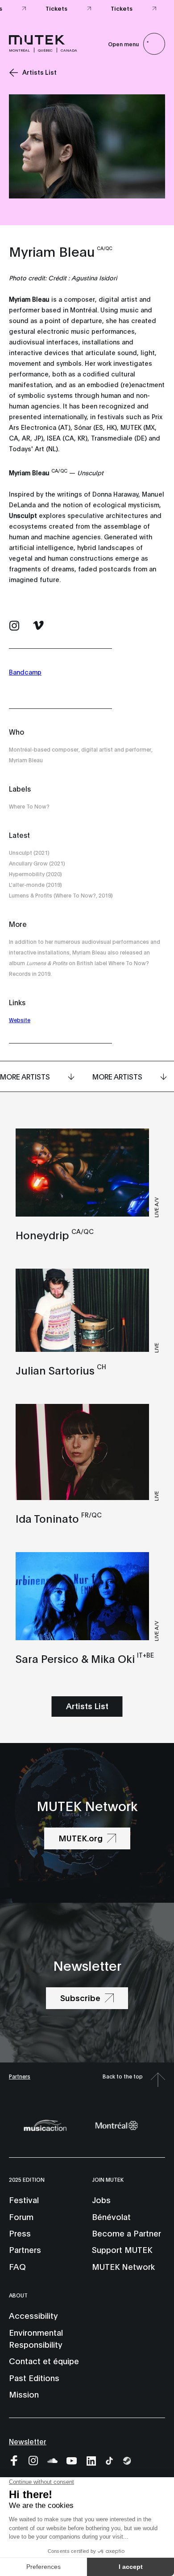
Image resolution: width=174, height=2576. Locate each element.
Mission (24, 2394)
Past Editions (34, 2378)
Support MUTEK (122, 2249)
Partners (20, 2076)
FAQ (17, 2266)
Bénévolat (111, 2216)
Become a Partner (126, 2233)
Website (20, 1020)
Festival (24, 2200)
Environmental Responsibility (36, 2338)
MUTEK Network (123, 2266)
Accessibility (33, 2315)
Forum (21, 2216)
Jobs (101, 2200)
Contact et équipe (44, 2361)
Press (20, 2233)
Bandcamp (25, 672)
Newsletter (28, 2441)
